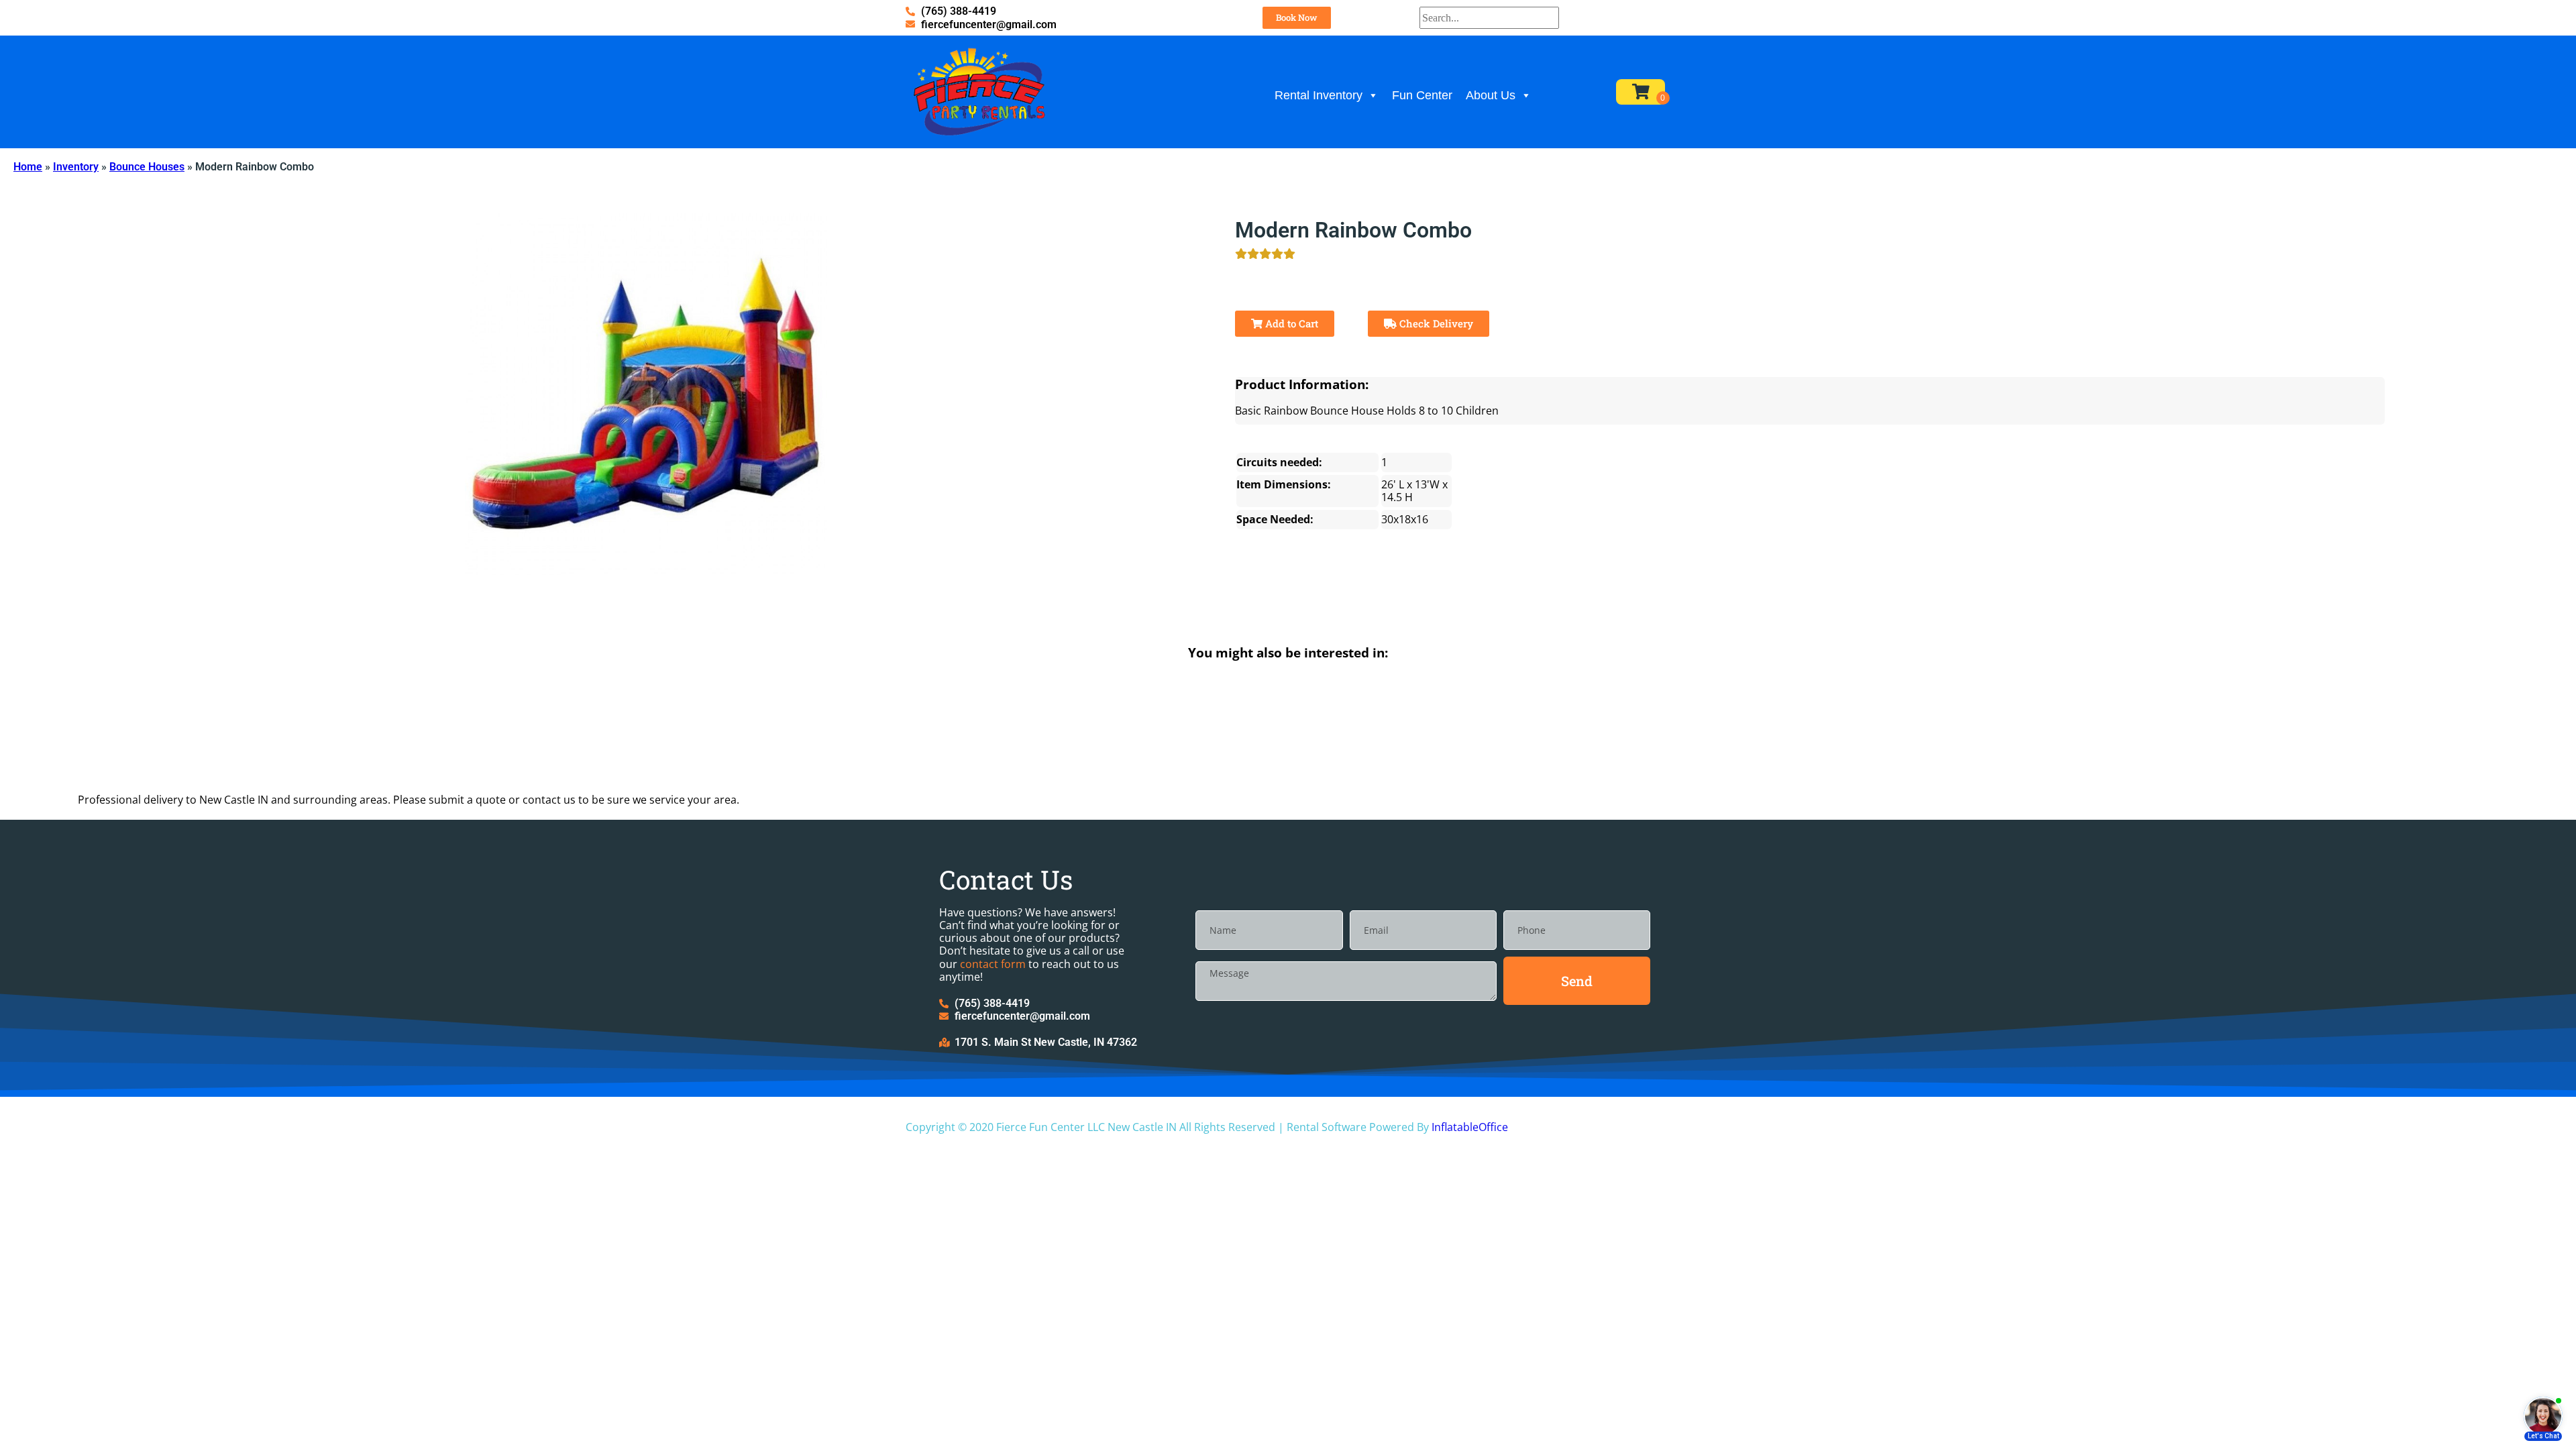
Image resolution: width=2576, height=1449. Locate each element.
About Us (1491, 95)
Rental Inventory (1319, 95)
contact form (993, 964)
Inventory (76, 167)
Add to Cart (1290, 323)
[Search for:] (1489, 18)
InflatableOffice (1470, 1127)
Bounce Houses (147, 167)
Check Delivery (1435, 323)
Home (28, 167)
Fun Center (1422, 95)
